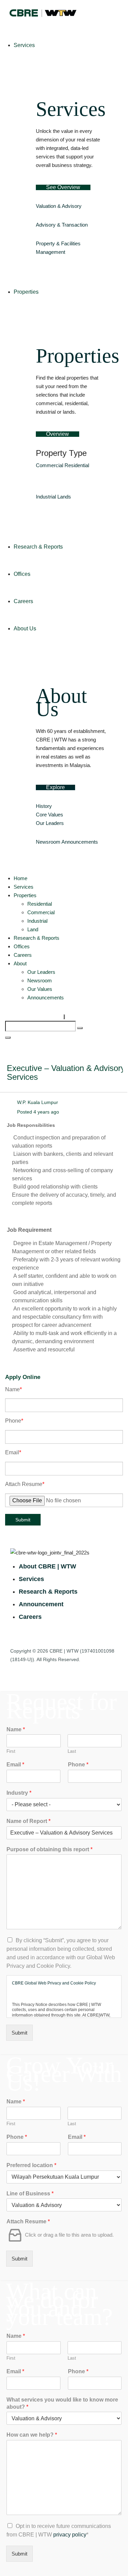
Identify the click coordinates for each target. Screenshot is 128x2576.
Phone (14, 1421)
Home (20, 878)
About (20, 963)
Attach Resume (25, 1484)
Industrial (46, 497)
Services (24, 887)
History (44, 806)
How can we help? (32, 2435)
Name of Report (29, 1821)
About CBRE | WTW (47, 1566)
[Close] (8, 1038)
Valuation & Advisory (59, 206)
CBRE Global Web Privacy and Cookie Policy (54, 1983)
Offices (22, 946)
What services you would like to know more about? (62, 2403)
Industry (19, 1793)
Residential (77, 465)
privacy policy (70, 2535)
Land (33, 929)
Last (72, 1751)
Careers (23, 955)
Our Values (40, 989)
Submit (23, 1520)
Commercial (49, 465)
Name (13, 1389)
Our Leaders (50, 823)
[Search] (80, 1028)
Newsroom (48, 842)
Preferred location (31, 2165)
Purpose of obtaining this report (49, 1849)
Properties (25, 895)
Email (13, 1452)
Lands (64, 497)
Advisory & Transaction (62, 225)
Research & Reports (37, 938)
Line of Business (30, 2194)
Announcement (41, 1604)
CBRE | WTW (64, 1651)
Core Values (49, 815)
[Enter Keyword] (64, 1017)
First (11, 1751)
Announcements (80, 842)
